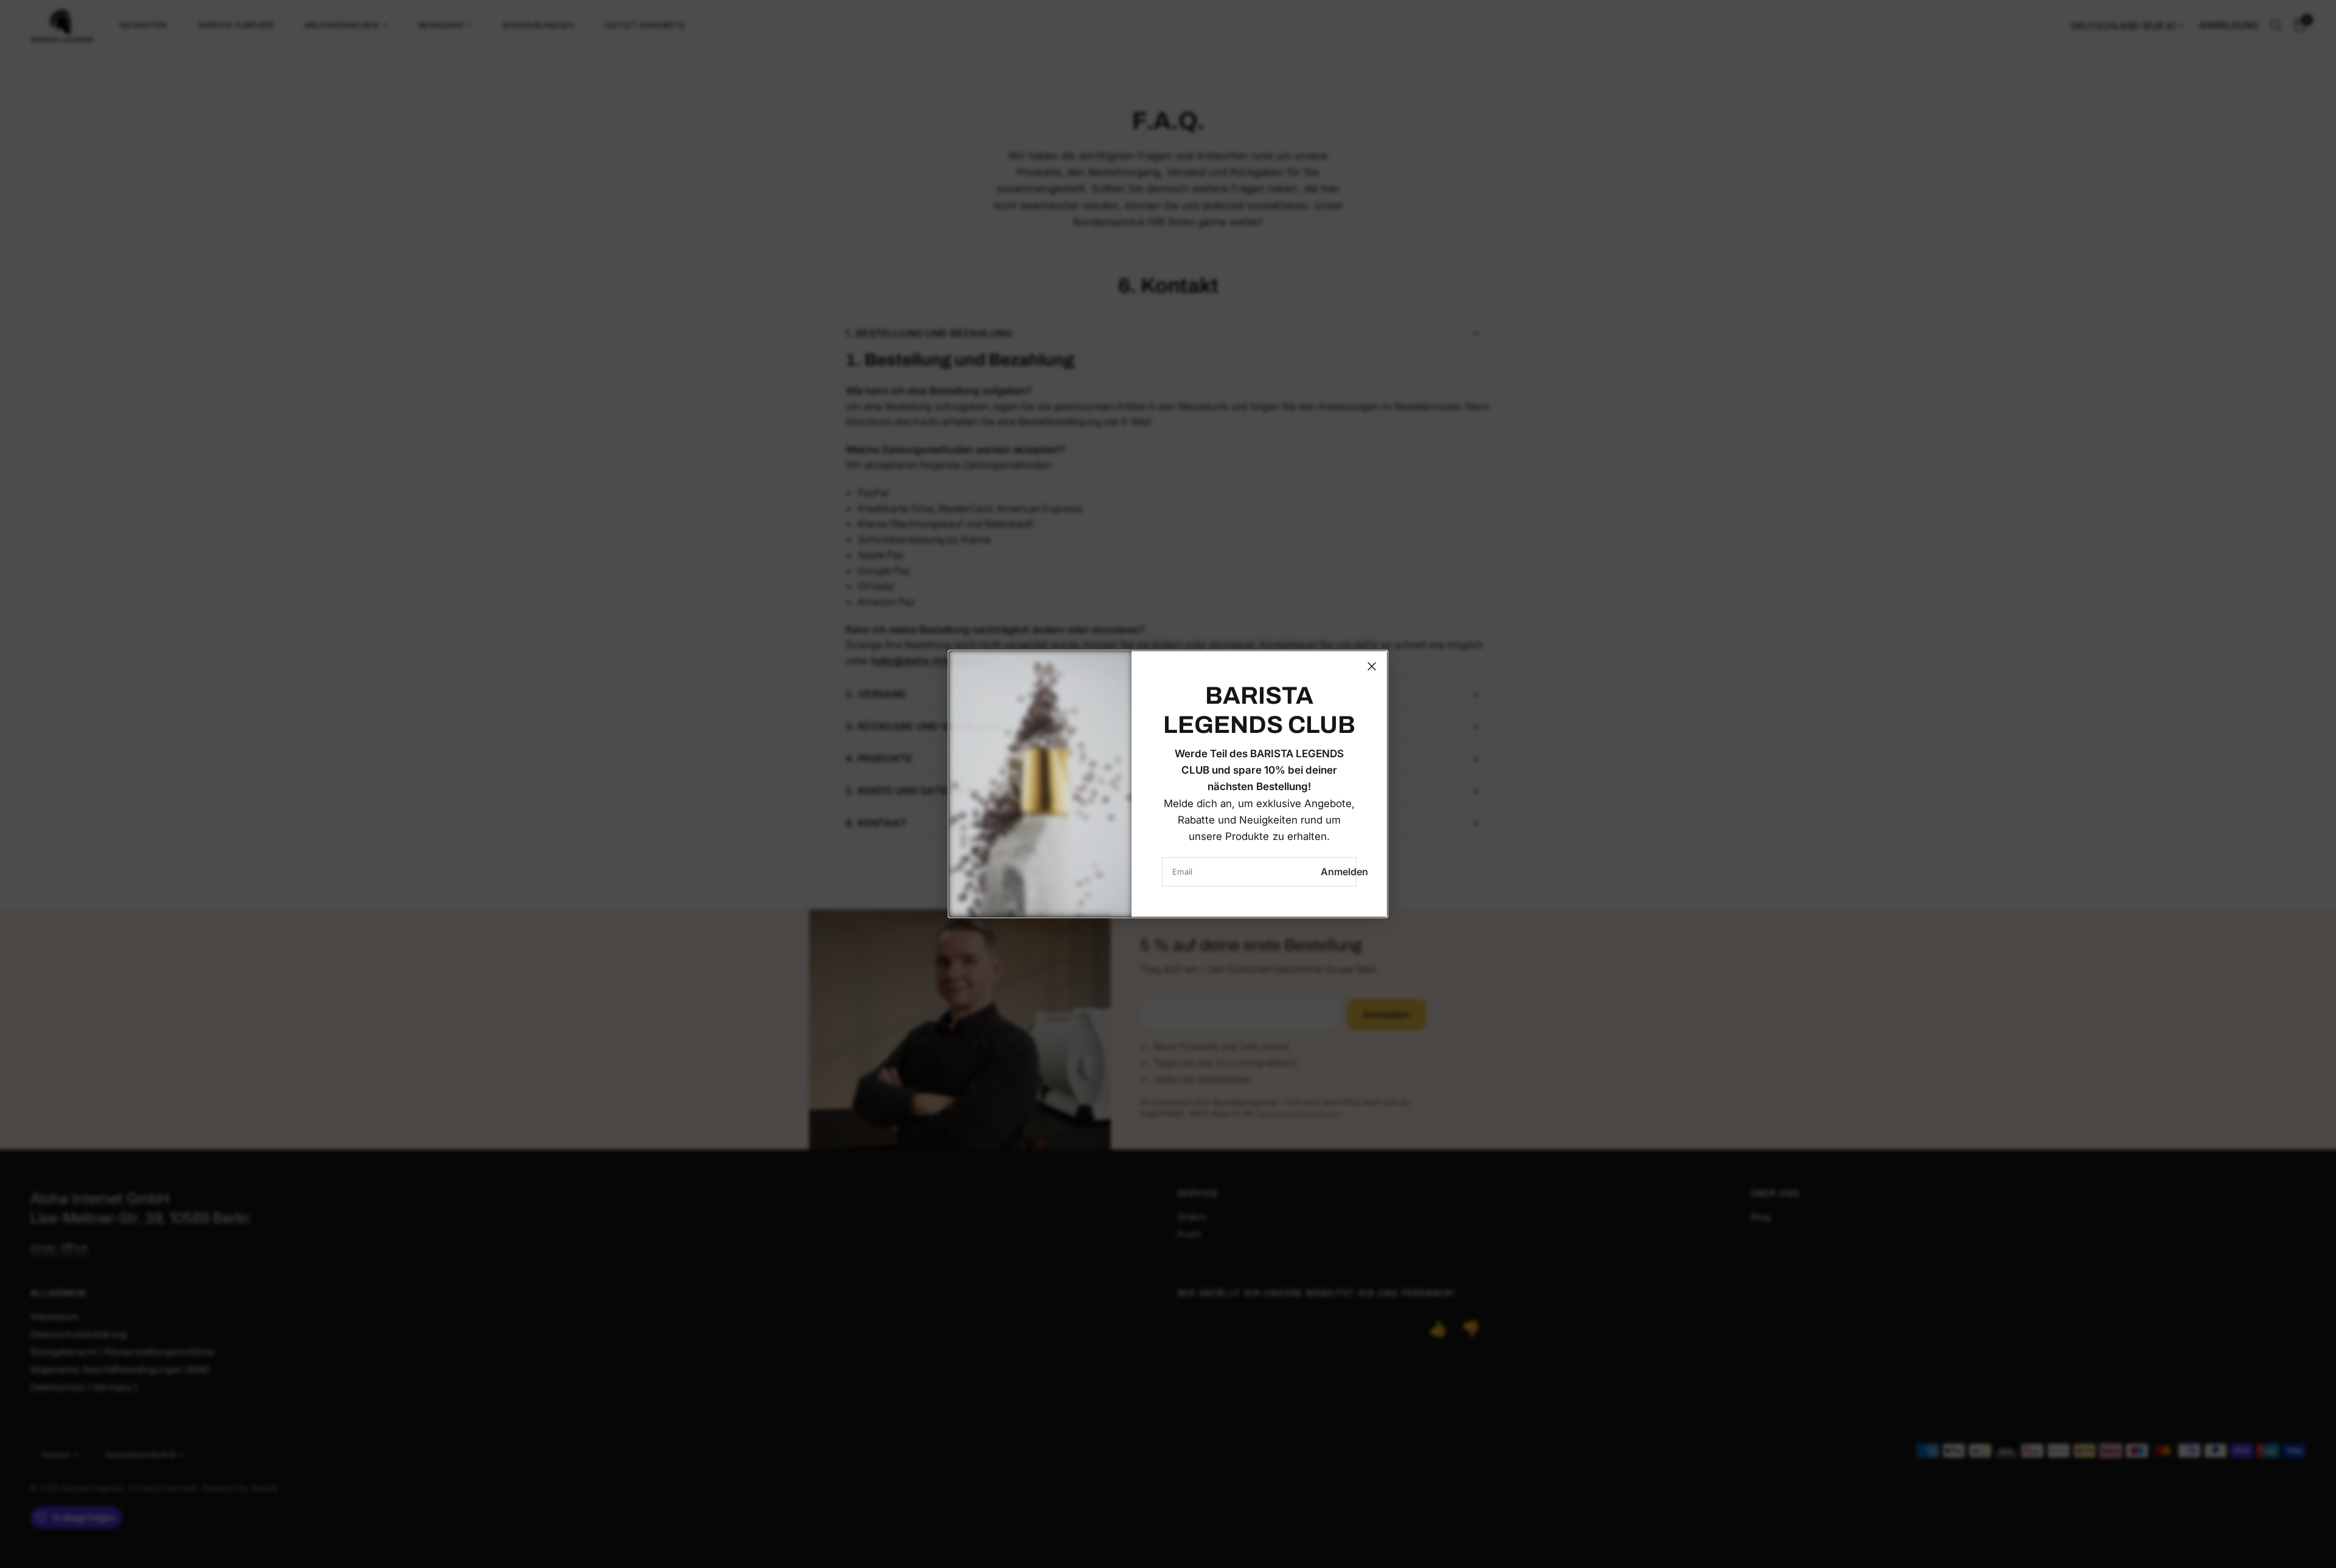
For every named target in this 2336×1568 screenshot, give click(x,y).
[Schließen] (1372, 666)
